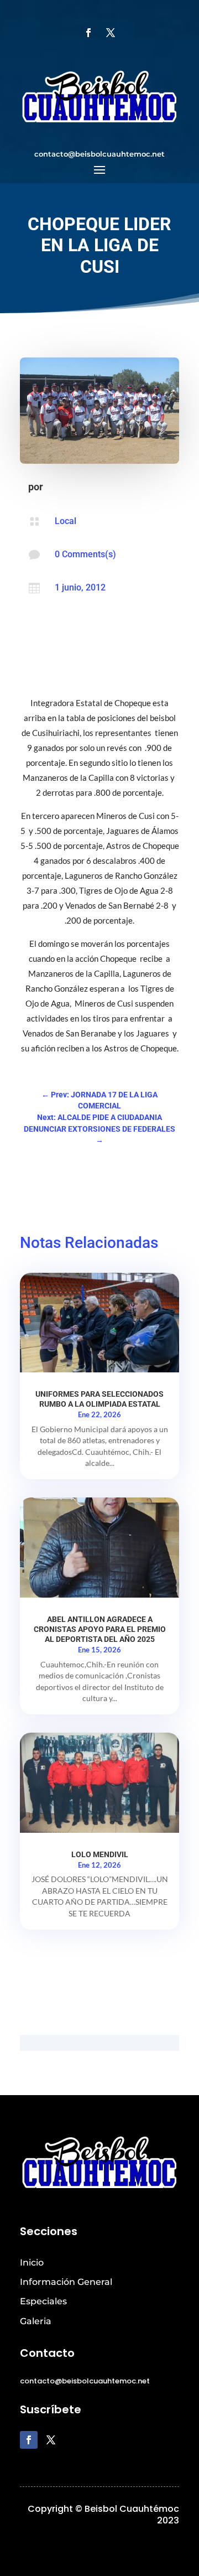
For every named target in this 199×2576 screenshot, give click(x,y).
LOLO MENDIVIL (100, 1854)
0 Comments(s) (85, 554)
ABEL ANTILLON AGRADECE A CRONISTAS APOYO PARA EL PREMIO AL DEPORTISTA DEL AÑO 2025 (100, 1629)
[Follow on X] (111, 33)
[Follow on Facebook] (88, 33)
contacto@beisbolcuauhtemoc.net (99, 154)
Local (66, 521)
